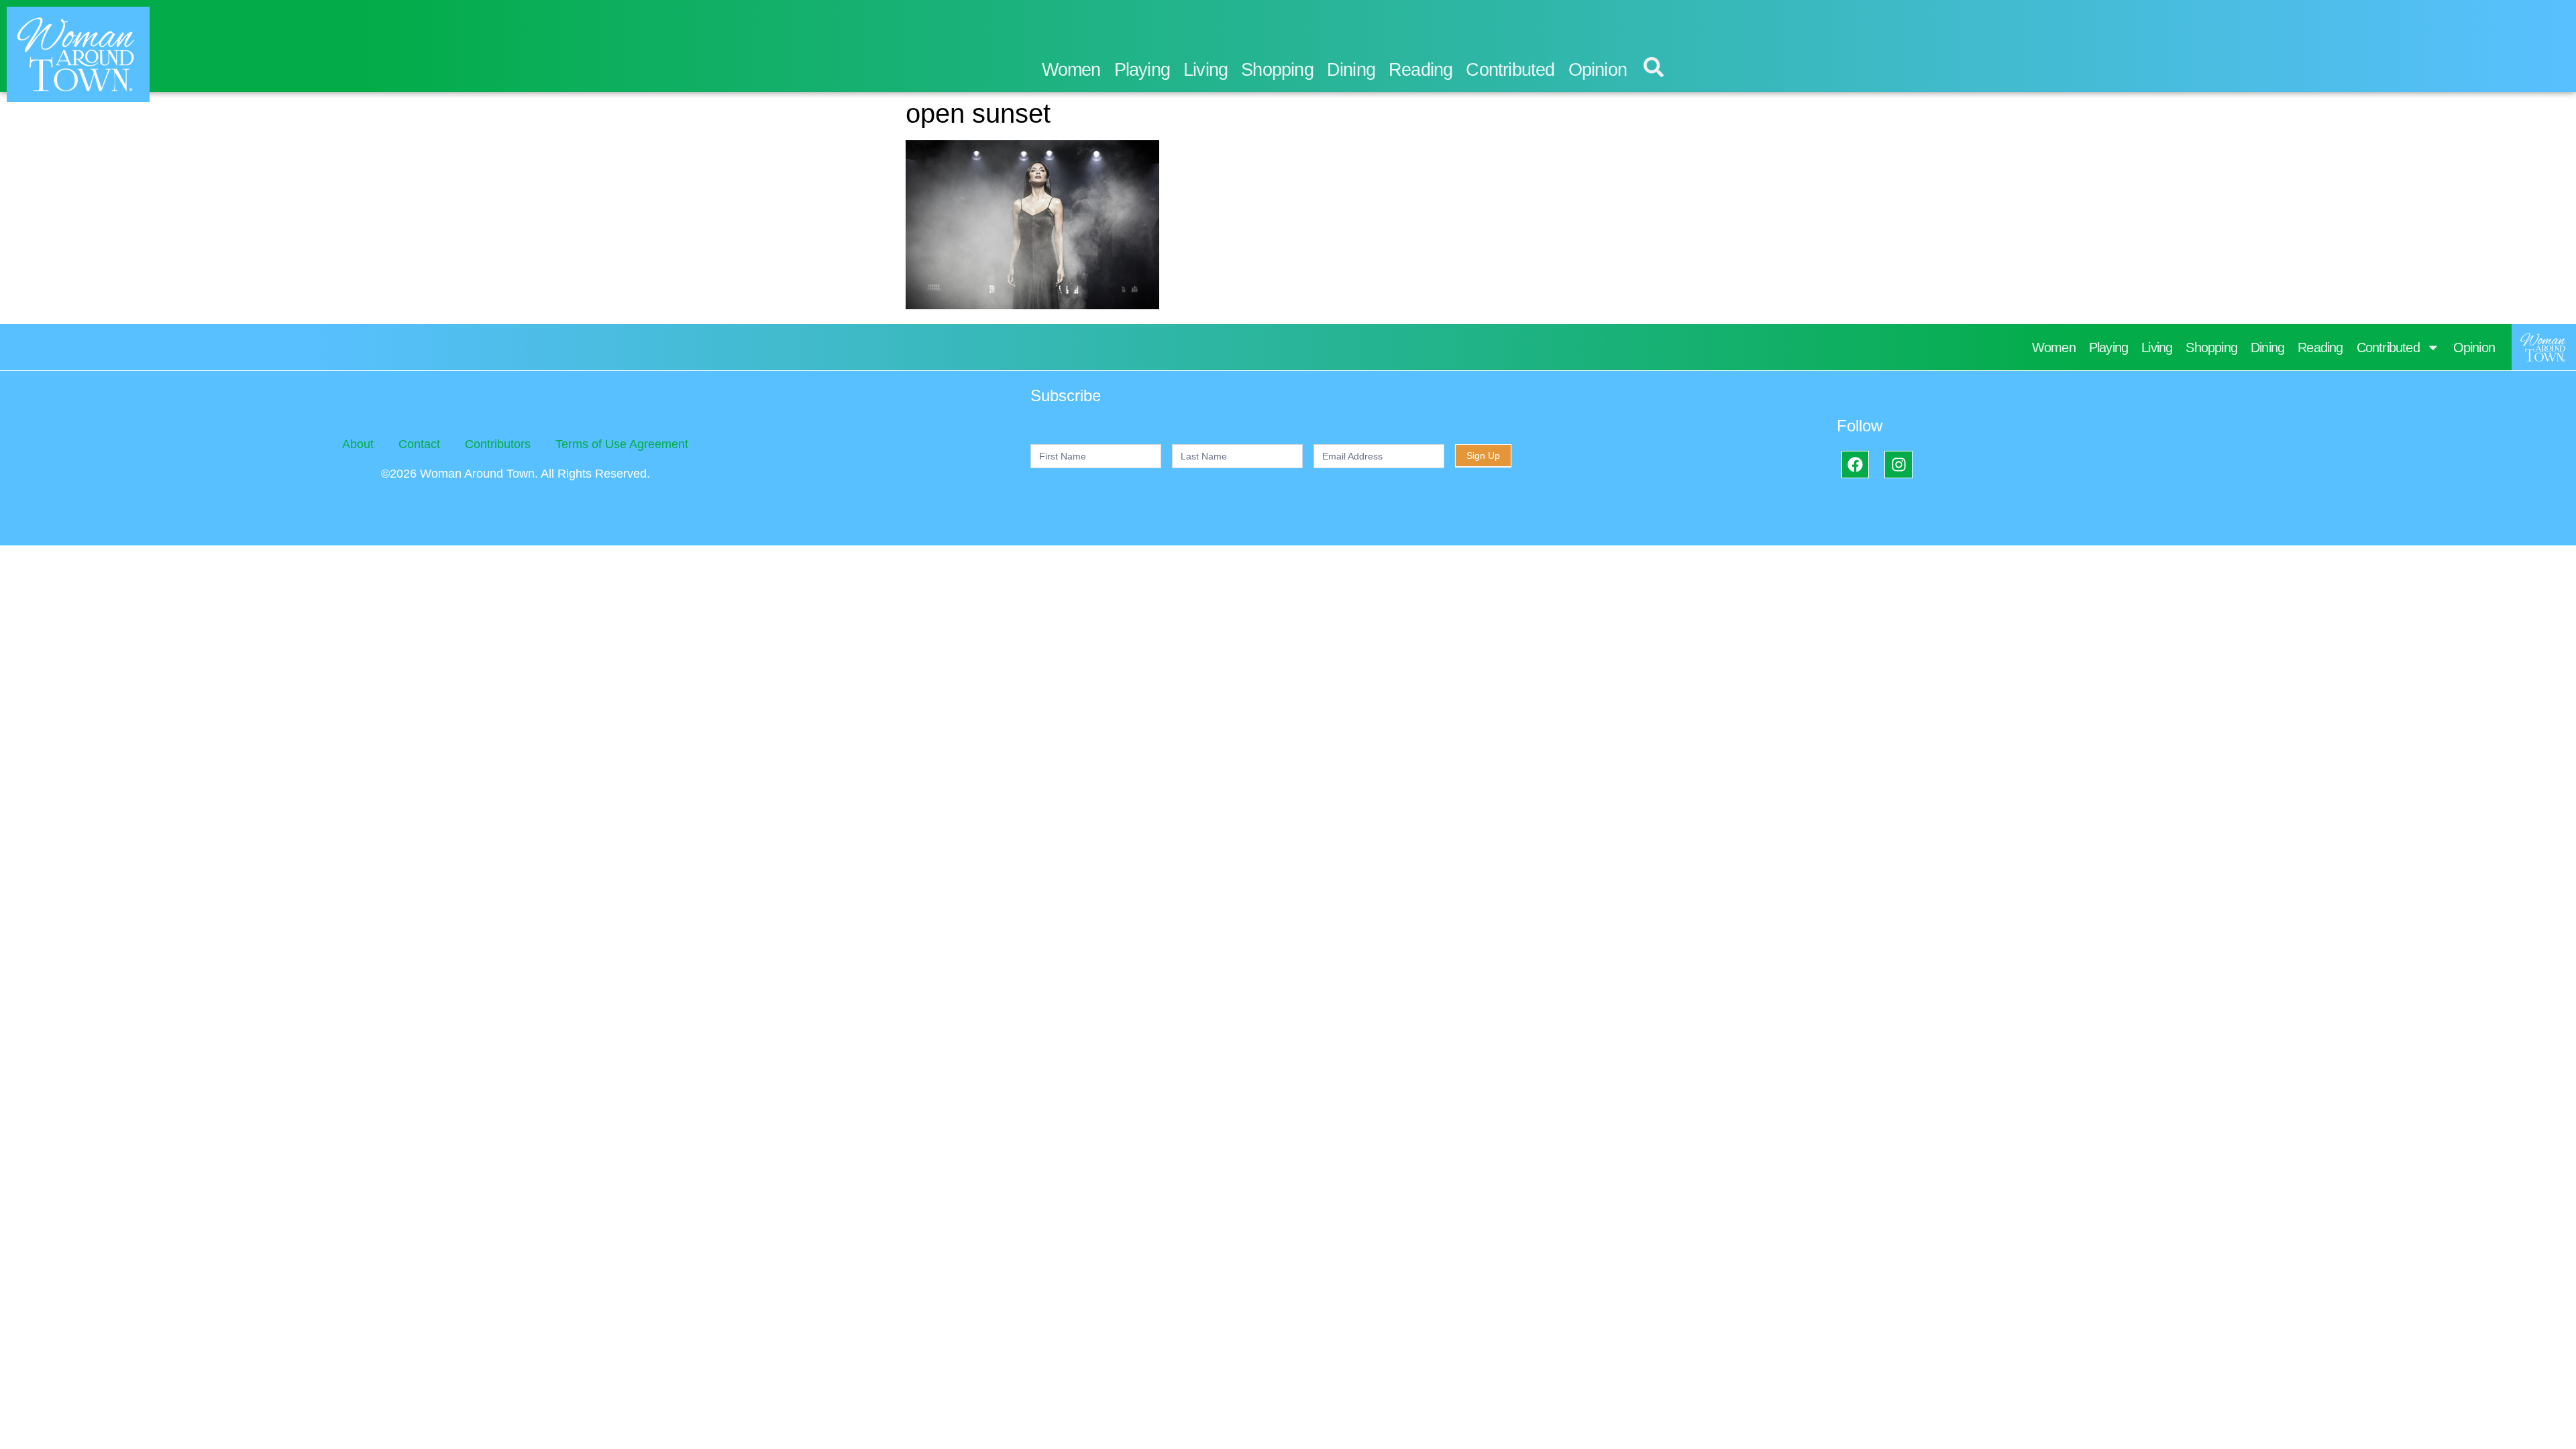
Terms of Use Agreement (622, 444)
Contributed (1510, 70)
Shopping (1277, 70)
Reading (1420, 70)
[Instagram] (1898, 465)
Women (1071, 70)
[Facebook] (1855, 465)
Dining (1351, 70)
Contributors (498, 444)
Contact (419, 444)
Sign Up (1483, 455)
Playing (1142, 70)
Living (1205, 70)
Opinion (1598, 70)
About (358, 444)
